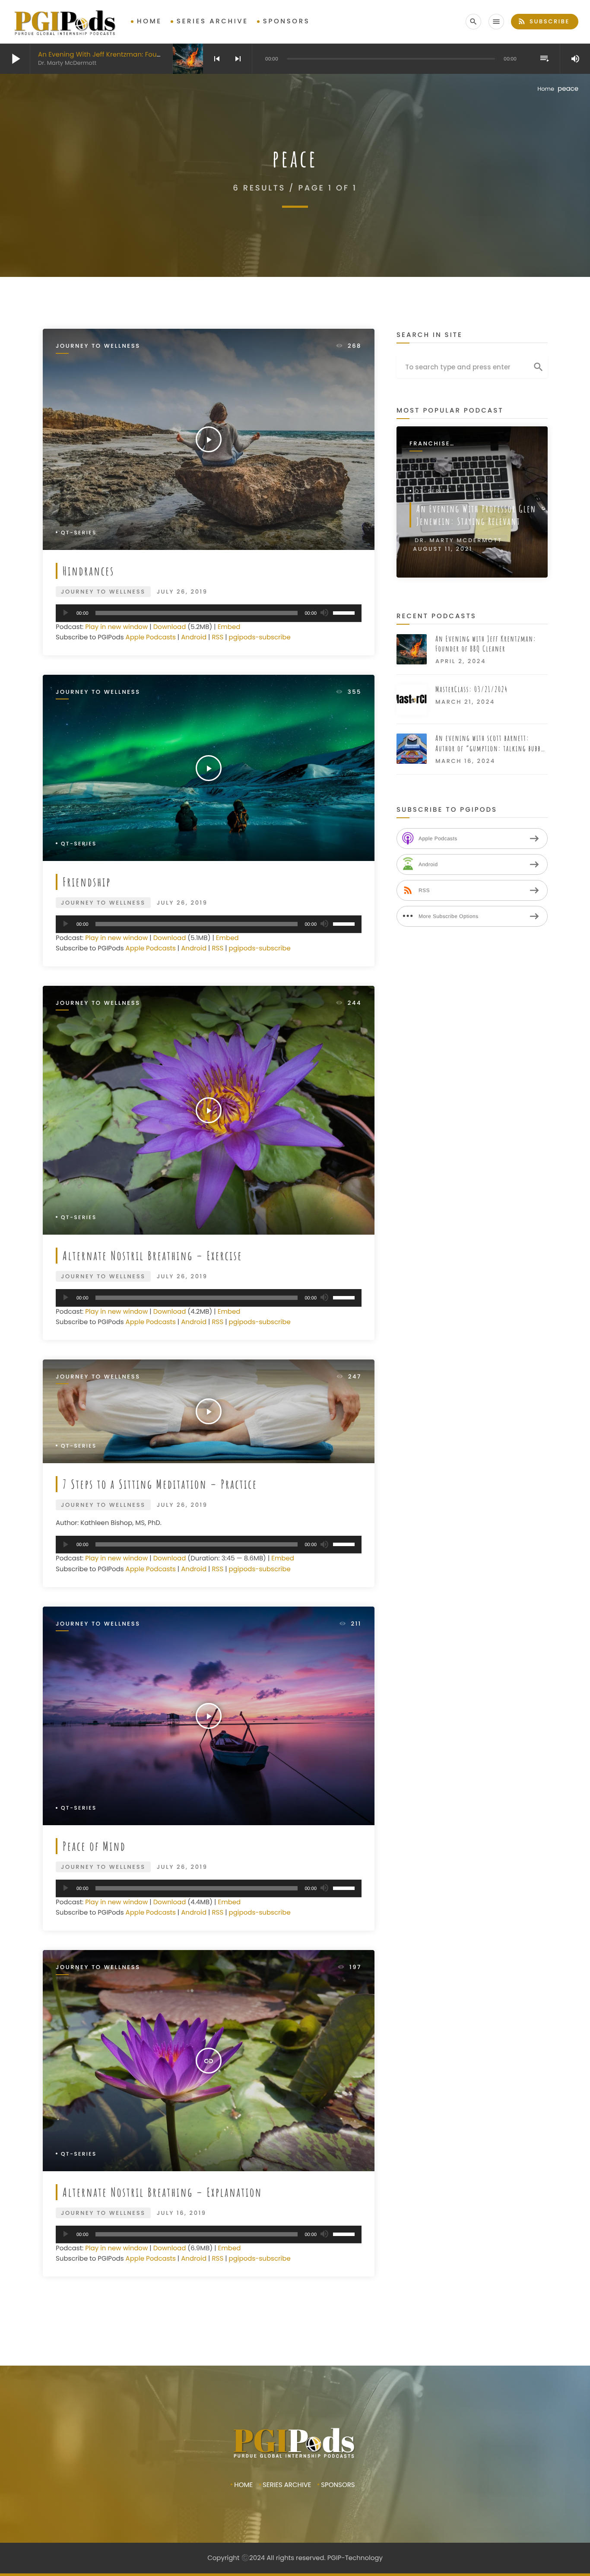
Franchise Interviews (431, 444)
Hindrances (89, 571)
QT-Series (79, 533)
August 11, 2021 (443, 549)
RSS (217, 637)
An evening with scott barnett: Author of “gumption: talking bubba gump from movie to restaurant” (490, 744)
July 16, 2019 (182, 2213)
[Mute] (324, 613)
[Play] (65, 613)
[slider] (345, 612)
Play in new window (116, 627)
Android (194, 637)
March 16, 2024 (465, 761)
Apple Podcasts (151, 637)
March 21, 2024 (465, 702)
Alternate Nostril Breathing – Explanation (162, 2192)
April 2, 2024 (461, 661)
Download (170, 627)
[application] (209, 613)
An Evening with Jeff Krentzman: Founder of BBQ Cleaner (131, 55)
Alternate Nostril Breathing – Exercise (152, 1255)
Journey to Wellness (98, 346)
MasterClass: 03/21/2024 (472, 689)
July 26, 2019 (182, 592)
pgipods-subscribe (260, 637)
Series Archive (213, 21)
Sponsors (287, 21)
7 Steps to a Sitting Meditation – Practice (160, 1484)
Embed (229, 627)
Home (149, 21)
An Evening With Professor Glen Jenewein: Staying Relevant (476, 515)
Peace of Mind (94, 1846)
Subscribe (544, 21)
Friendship (87, 882)
